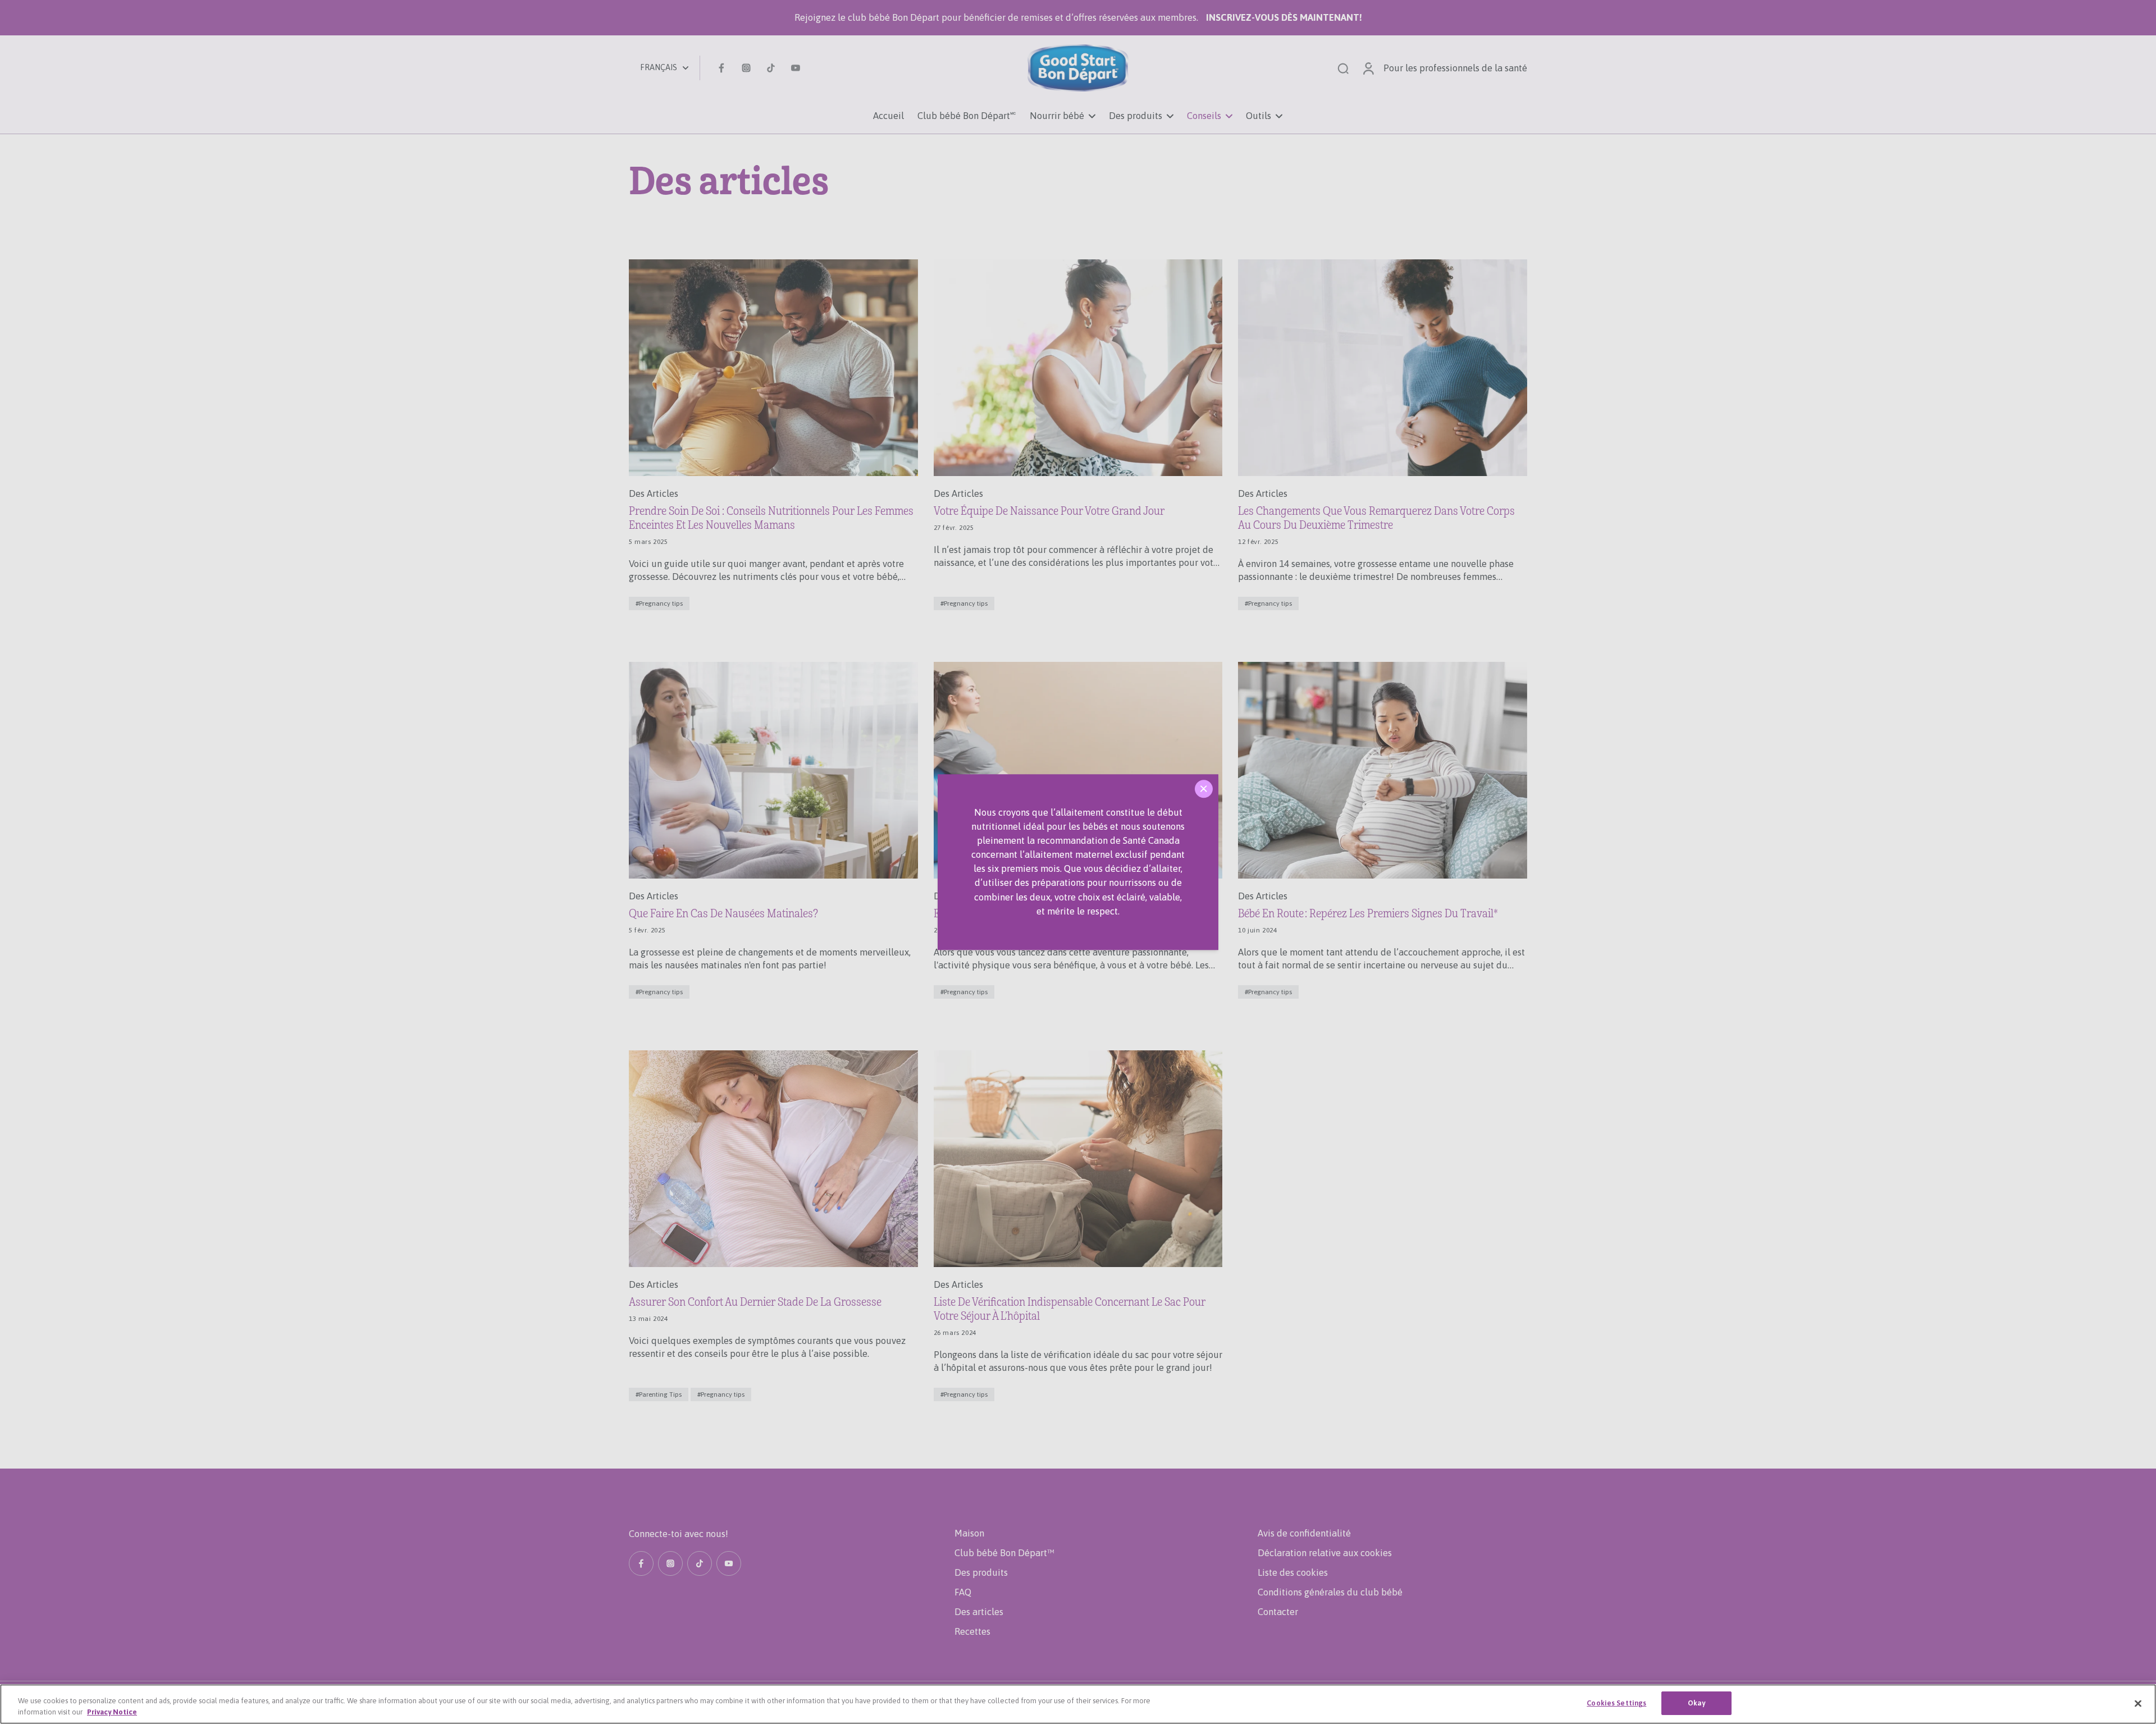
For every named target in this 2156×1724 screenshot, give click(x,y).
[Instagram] (746, 68)
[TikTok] (771, 68)
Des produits (981, 1572)
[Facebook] (721, 68)
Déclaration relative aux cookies (1325, 1553)
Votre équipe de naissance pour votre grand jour (1049, 511)
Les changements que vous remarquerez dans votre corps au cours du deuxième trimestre (1376, 518)
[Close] (2138, 1703)
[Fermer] (1204, 789)
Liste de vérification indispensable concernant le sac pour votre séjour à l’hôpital (1070, 1309)
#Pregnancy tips (659, 603)
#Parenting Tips (659, 1394)
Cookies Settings (1616, 1703)
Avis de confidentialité (1304, 1533)
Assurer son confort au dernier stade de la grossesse (755, 1302)
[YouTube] (796, 68)
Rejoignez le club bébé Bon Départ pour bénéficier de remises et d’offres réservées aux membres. (1078, 17)
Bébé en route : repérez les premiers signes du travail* (1368, 914)
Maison (969, 1533)
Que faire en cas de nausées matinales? (723, 914)
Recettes (972, 1631)
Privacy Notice (112, 1712)
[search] (1343, 68)
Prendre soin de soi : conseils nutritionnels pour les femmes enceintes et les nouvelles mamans (771, 518)
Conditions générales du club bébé (1330, 1592)
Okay (1697, 1703)
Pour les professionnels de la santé (1455, 68)
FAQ (963, 1592)
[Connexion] (1368, 68)
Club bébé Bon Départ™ (1004, 1553)
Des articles (979, 1612)
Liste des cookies (1293, 1572)
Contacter (1278, 1612)
